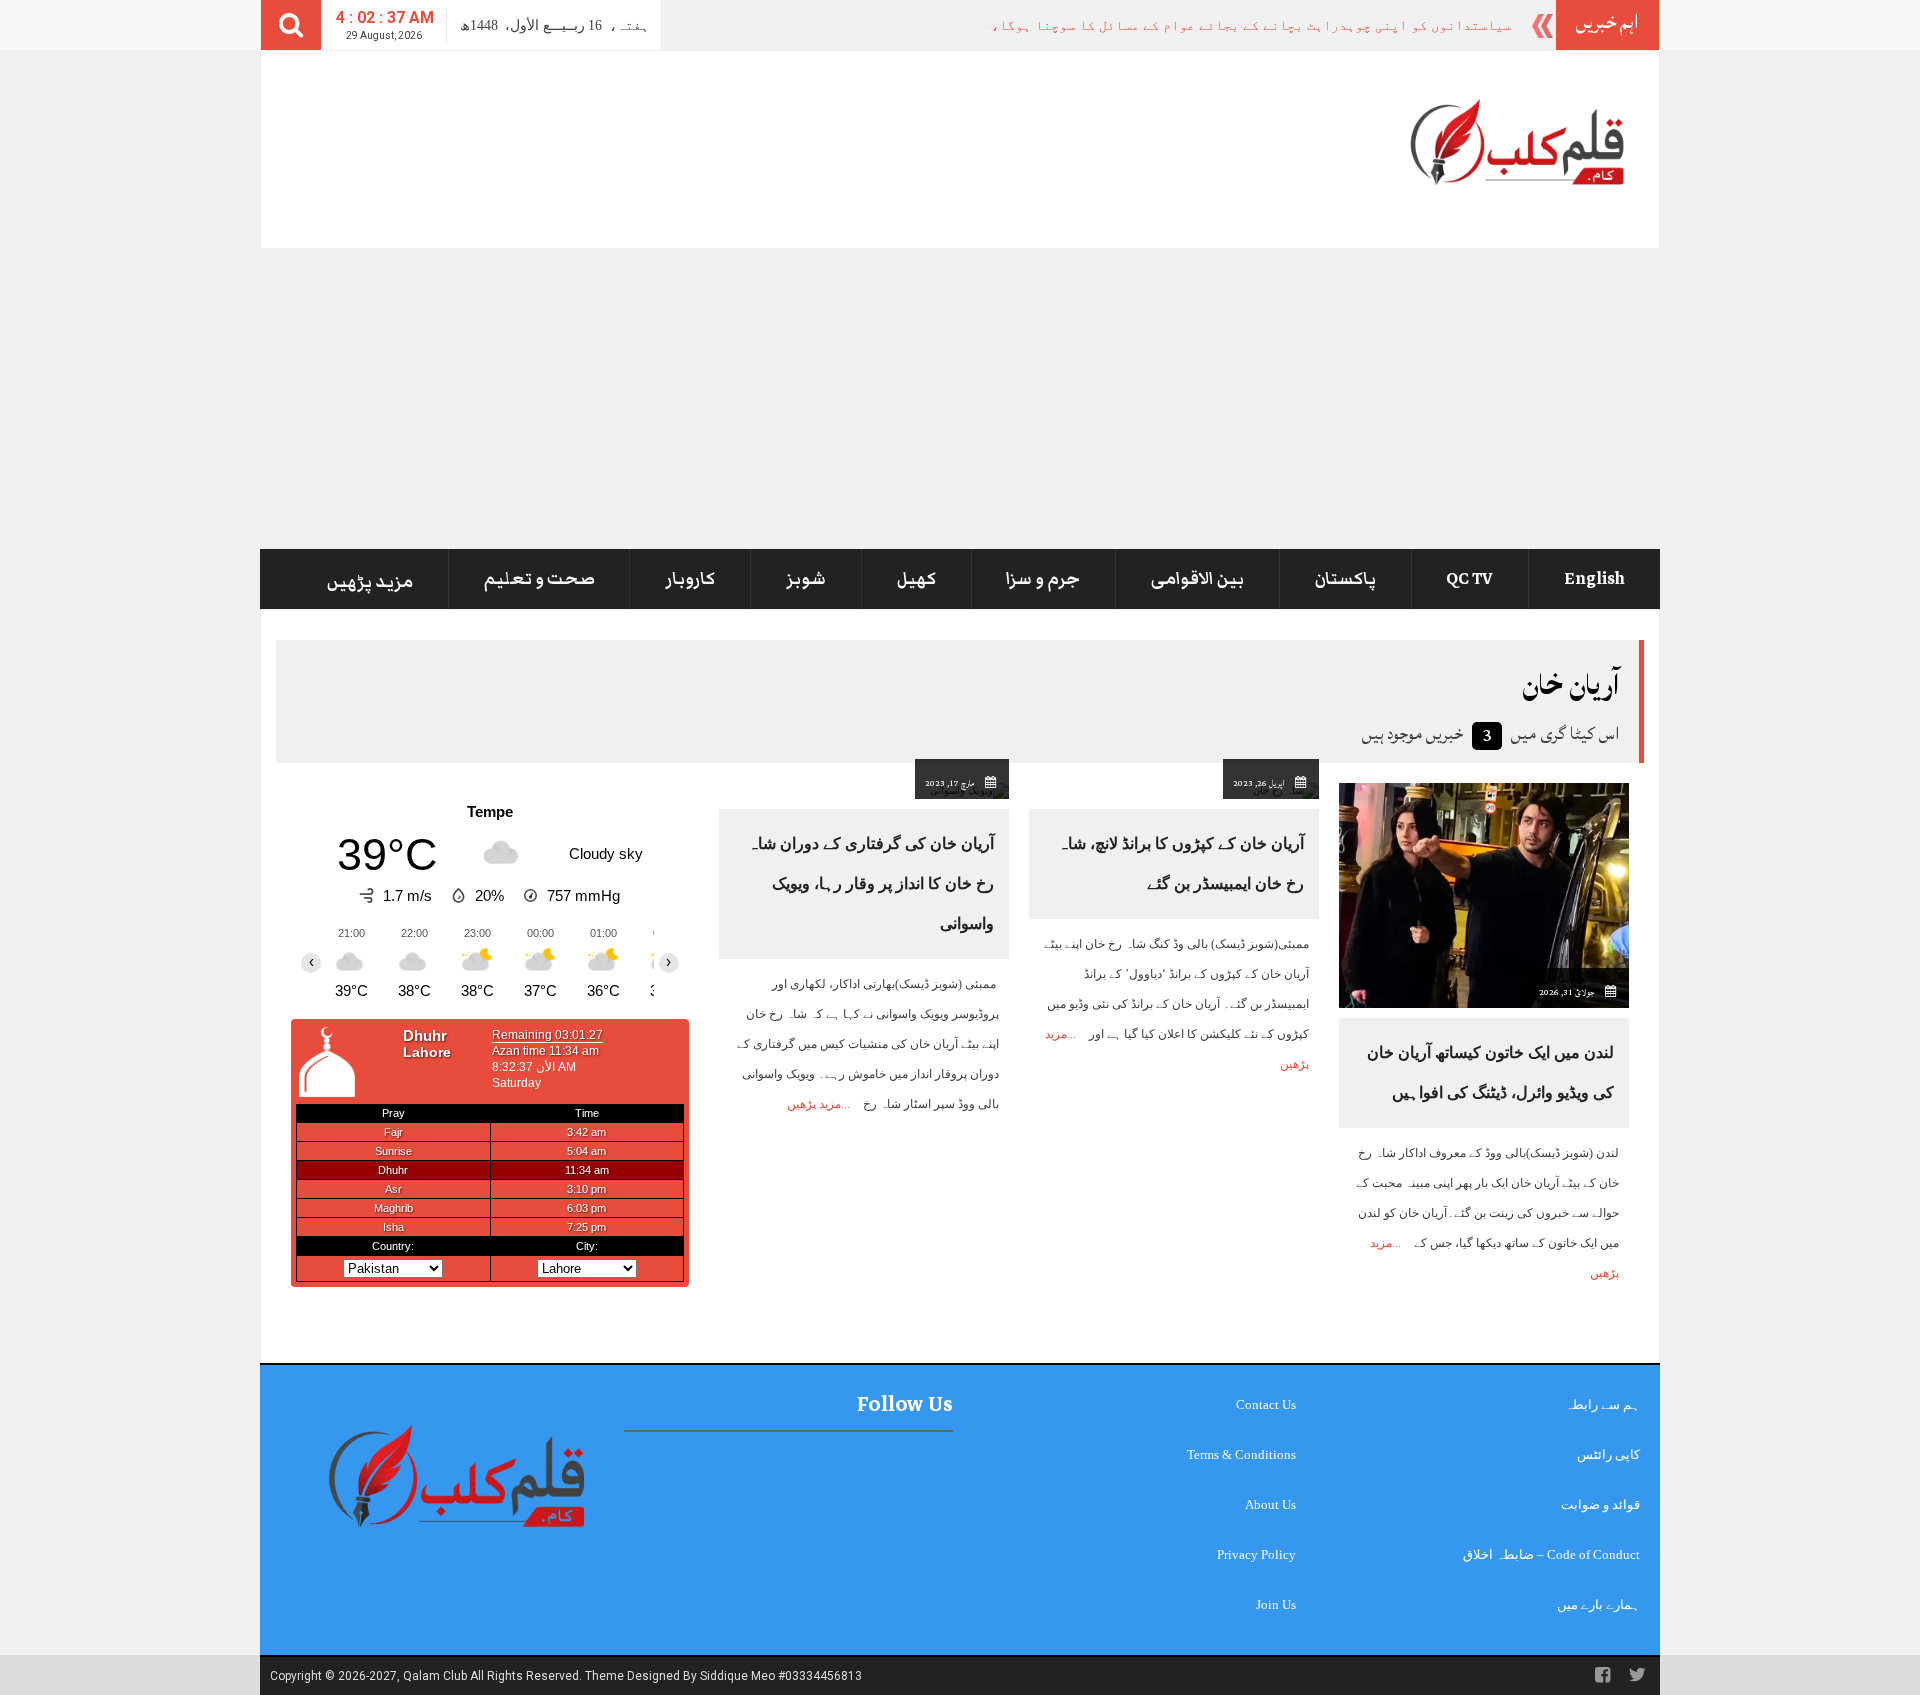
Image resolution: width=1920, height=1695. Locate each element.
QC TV (1469, 579)
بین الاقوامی (1197, 579)
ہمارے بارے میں (1598, 1604)
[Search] (291, 25)
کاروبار (690, 579)
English (1594, 579)
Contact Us (1266, 1404)
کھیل (916, 579)
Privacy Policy (1256, 1554)
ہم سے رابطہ (1602, 1404)
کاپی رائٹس (1608, 1454)
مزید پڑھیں (370, 582)
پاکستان (1345, 579)
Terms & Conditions (1241, 1454)
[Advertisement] (960, 398)
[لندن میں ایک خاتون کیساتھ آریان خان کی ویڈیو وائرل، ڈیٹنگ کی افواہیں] (1484, 894)
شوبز (806, 579)
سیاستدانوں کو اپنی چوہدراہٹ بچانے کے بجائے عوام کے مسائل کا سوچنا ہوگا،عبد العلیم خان (1244, 25)
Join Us (1276, 1604)
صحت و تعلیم (539, 579)
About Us (1270, 1504)
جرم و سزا (1043, 579)
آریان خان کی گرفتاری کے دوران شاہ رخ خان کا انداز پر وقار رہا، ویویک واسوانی (871, 883)
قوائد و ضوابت (1600, 1504)
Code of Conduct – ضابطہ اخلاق (1551, 1554)
